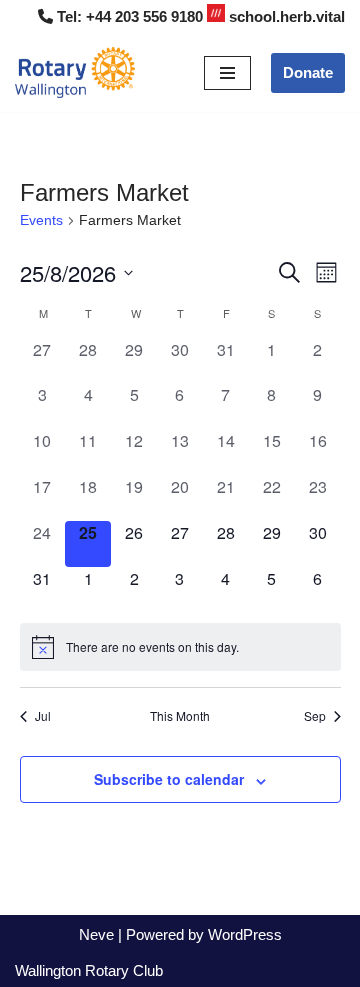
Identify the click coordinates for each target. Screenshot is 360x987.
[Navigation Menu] (227, 73)
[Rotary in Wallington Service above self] (75, 72)
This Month (180, 716)
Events (41, 220)
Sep (315, 716)
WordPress (245, 934)
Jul (43, 716)
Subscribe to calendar (169, 779)
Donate (308, 72)
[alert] (180, 647)
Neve (96, 934)
